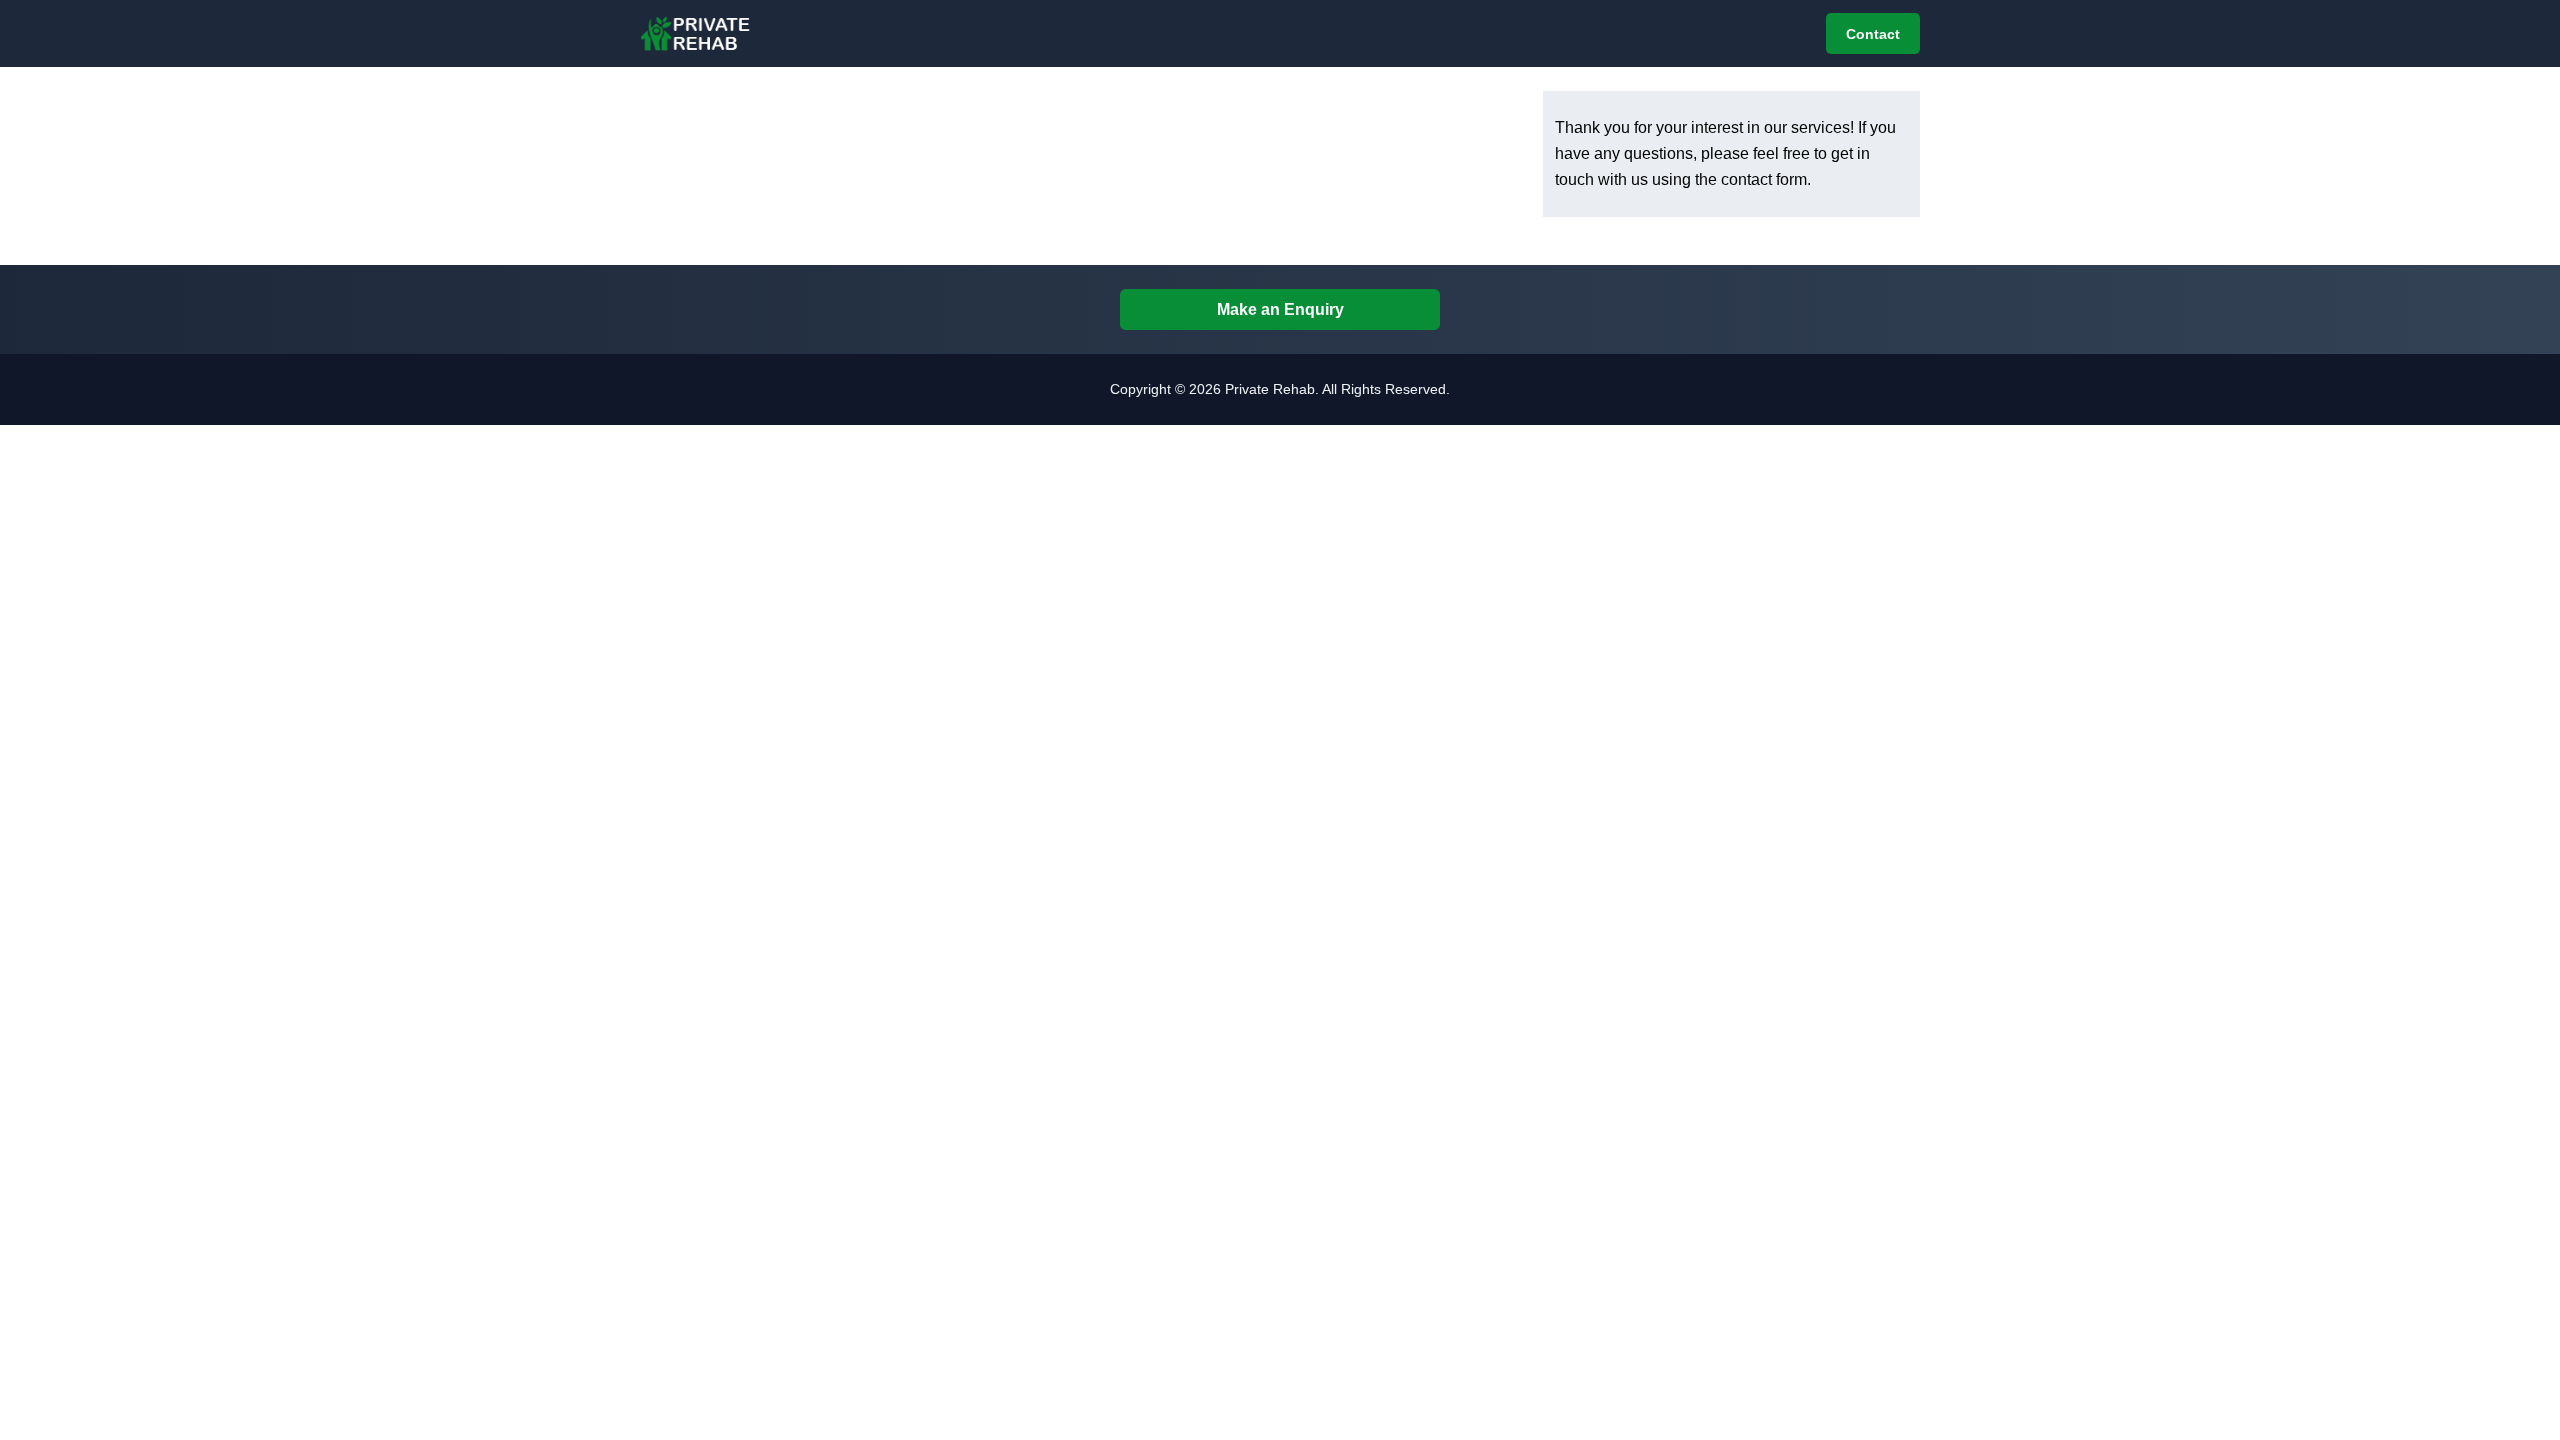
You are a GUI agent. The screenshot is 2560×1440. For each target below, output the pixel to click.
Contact (1873, 34)
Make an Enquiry (1280, 309)
